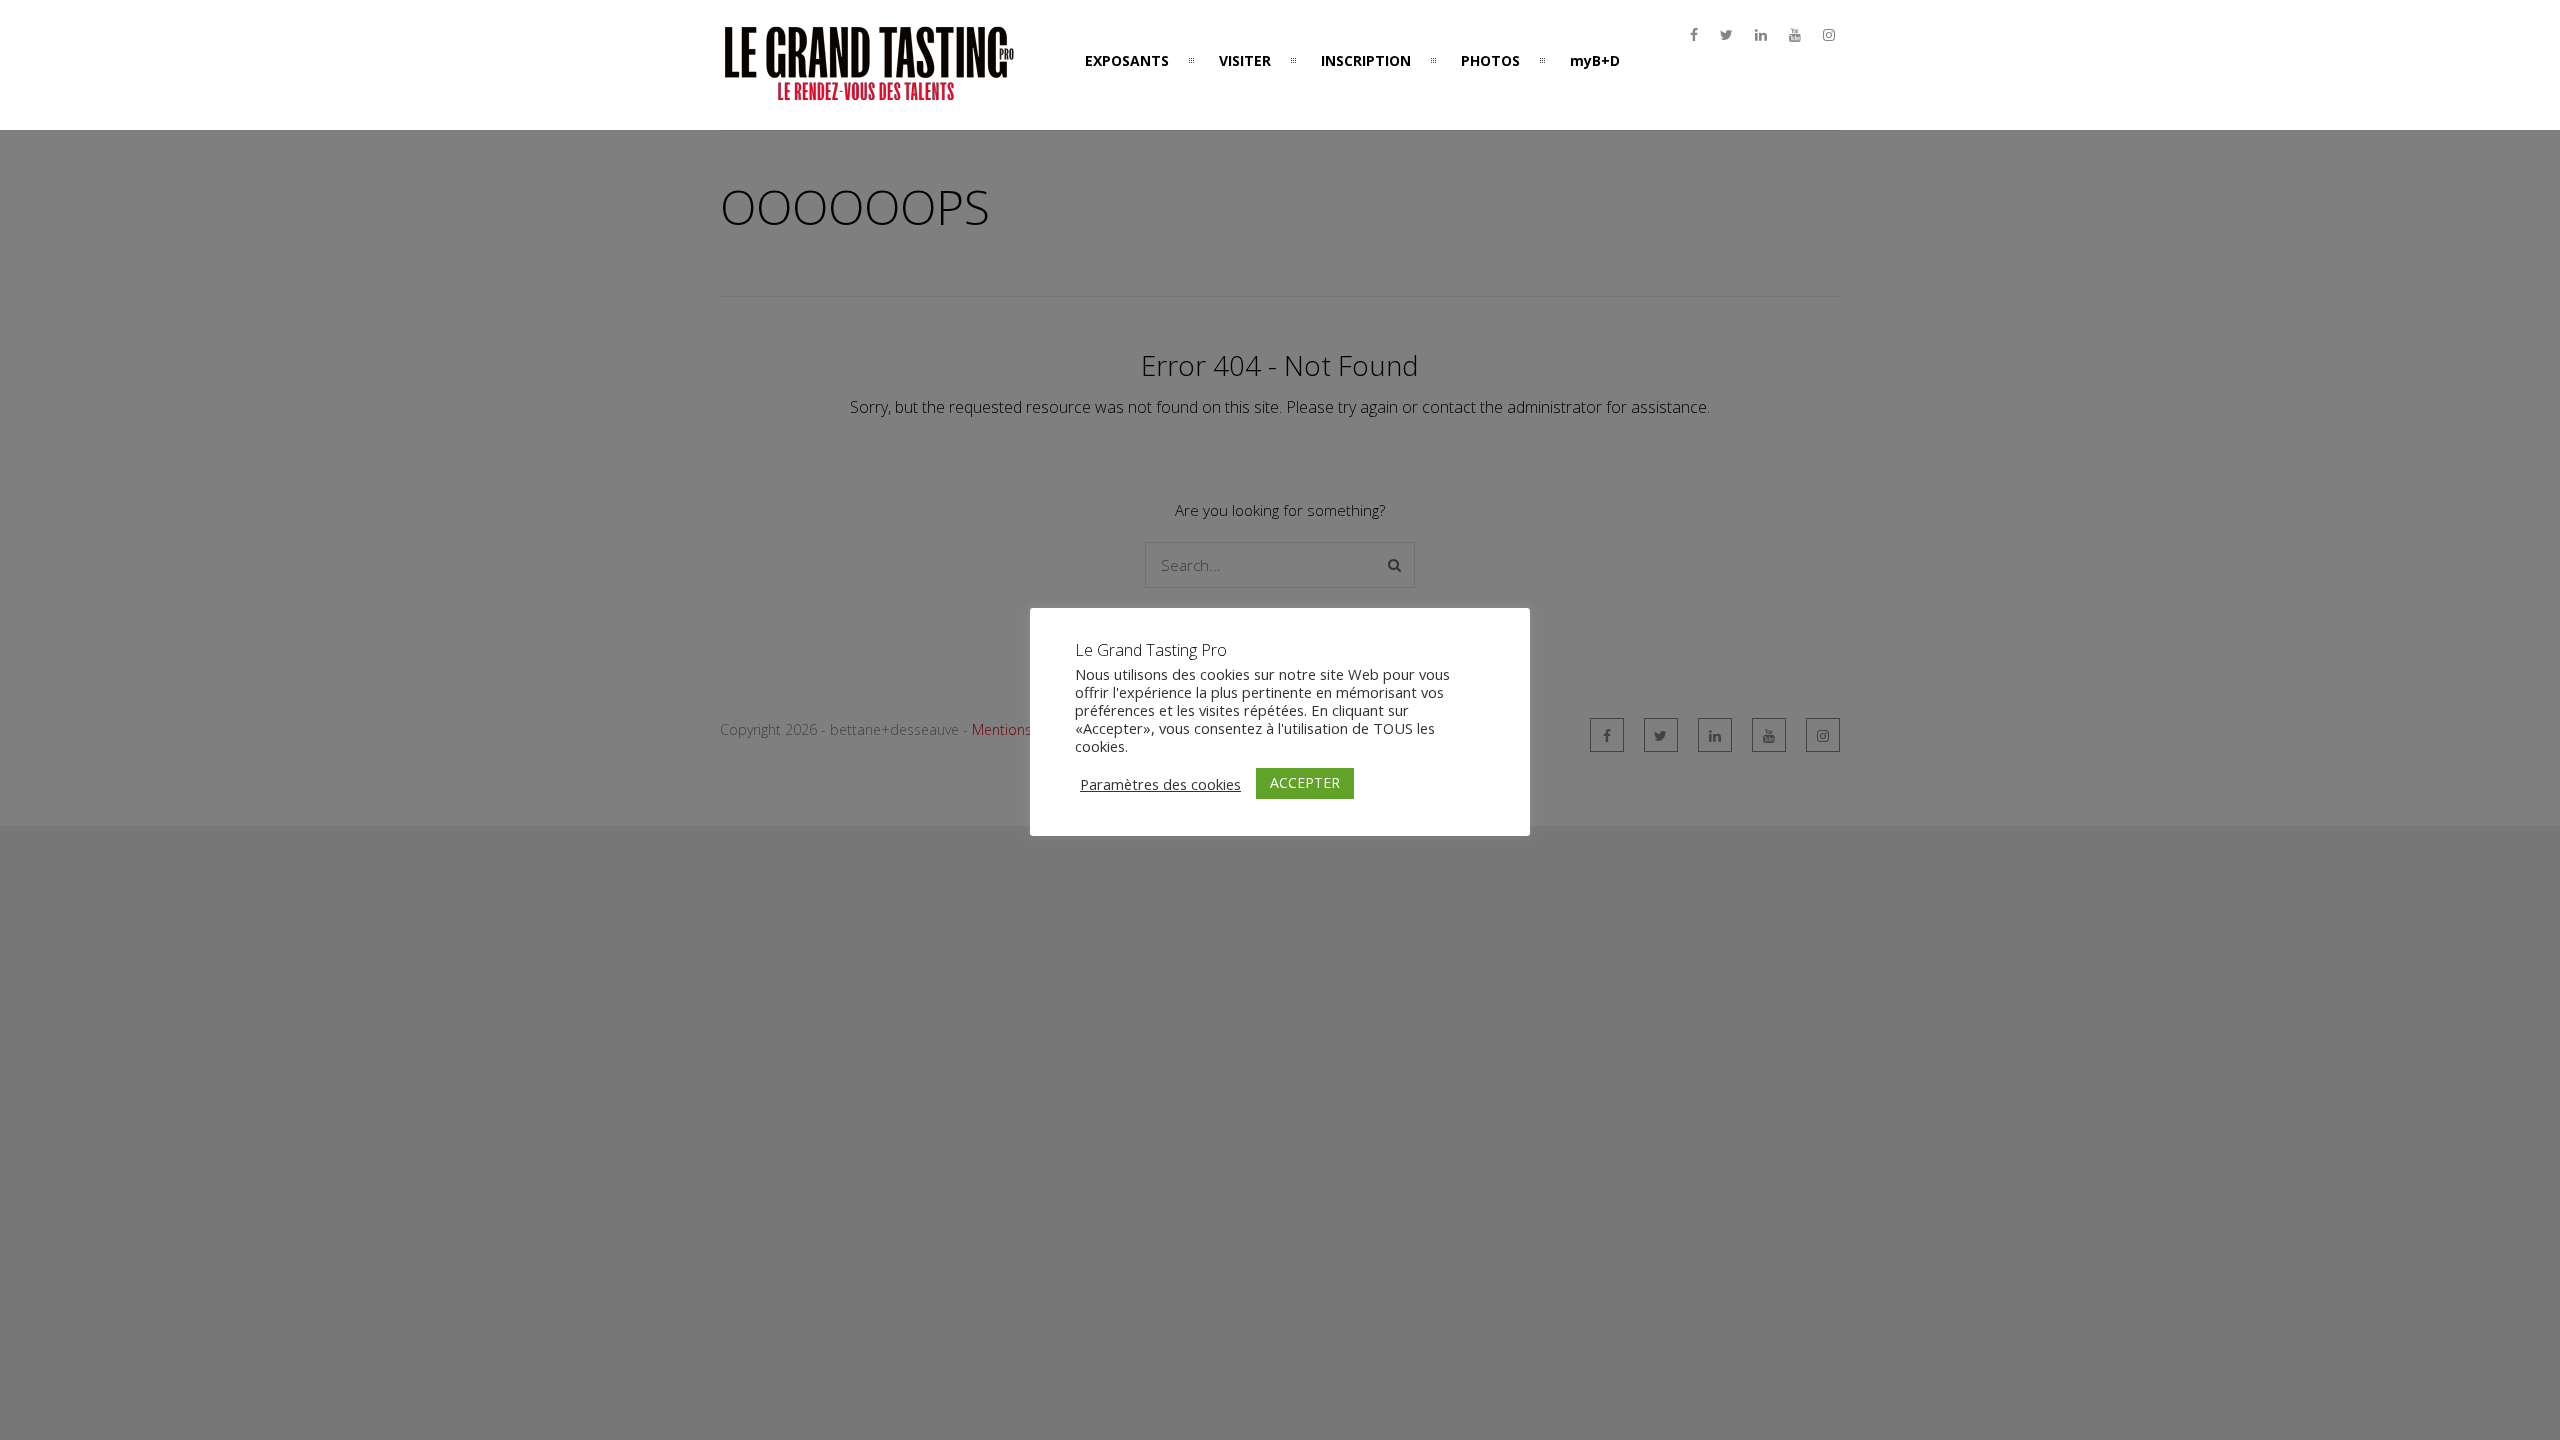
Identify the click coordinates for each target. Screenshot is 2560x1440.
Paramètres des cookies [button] (1160, 784)
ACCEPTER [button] (1305, 782)
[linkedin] (1761, 35)
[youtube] (1795, 35)
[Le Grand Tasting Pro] (870, 93)
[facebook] (1694, 35)
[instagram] (1829, 35)
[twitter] (1726, 35)
